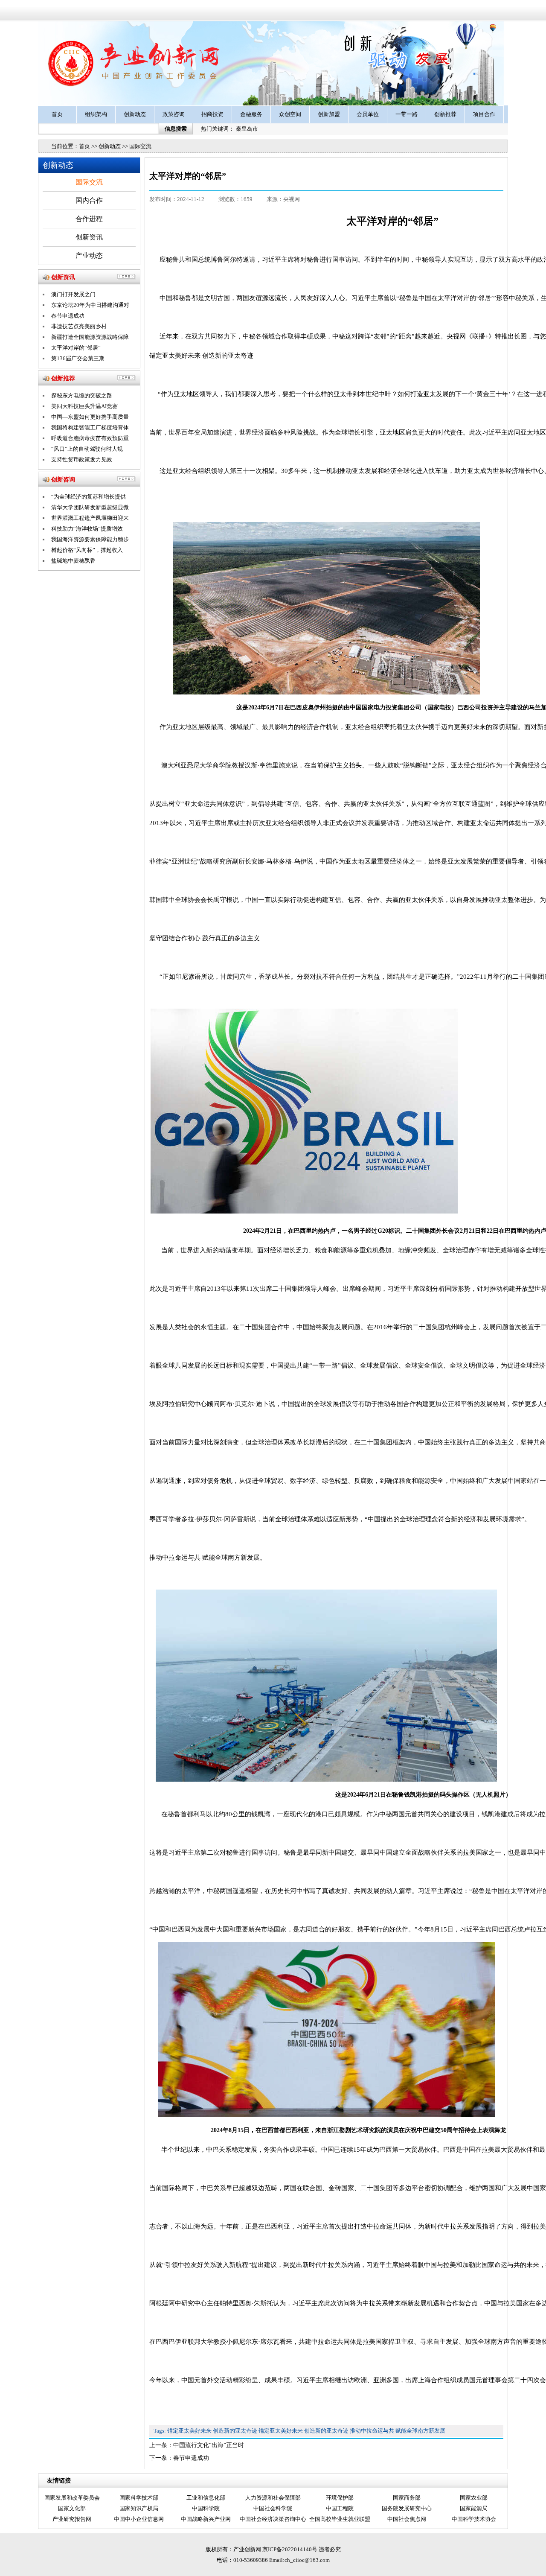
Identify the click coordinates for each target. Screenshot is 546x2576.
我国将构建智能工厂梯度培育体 (90, 427)
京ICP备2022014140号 (290, 2549)
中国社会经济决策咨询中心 (273, 2519)
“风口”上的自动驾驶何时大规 (87, 449)
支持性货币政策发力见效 (82, 459)
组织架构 (96, 114)
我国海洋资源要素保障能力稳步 (90, 539)
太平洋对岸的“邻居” (76, 348)
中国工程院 (340, 2508)
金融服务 (251, 114)
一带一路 (407, 114)
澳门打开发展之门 (73, 294)
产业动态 (89, 255)
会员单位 (368, 114)
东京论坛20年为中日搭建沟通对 (90, 305)
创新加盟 (329, 114)
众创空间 (290, 114)
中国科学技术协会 (474, 2519)
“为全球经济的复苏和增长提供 (89, 497)
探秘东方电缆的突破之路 (82, 395)
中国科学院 (206, 2508)
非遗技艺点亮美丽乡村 (79, 326)
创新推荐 (445, 114)
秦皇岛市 (247, 129)
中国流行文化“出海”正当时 (209, 2445)
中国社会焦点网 (407, 2519)
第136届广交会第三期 (78, 358)
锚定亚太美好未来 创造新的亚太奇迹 (212, 2431)
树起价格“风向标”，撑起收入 (87, 550)
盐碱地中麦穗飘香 (73, 561)
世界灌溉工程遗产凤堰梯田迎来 (90, 518)
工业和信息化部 (206, 2498)
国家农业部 (474, 2498)
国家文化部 (72, 2508)
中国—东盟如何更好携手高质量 (90, 417)
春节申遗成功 (191, 2458)
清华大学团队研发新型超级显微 (90, 507)
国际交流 (140, 146)
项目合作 (484, 114)
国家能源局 (474, 2508)
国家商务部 (407, 2498)
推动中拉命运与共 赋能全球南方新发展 (398, 2431)
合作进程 (89, 219)
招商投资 (212, 114)
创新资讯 (89, 237)
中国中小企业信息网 (139, 2519)
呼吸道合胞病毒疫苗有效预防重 (90, 438)
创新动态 (135, 114)
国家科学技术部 (139, 2498)
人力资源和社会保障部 (273, 2498)
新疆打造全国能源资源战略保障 (90, 337)
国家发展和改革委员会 (72, 2498)
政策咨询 (174, 114)
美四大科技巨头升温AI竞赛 (84, 406)
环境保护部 (340, 2498)
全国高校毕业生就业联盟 (340, 2519)
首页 (57, 114)
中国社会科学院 (273, 2508)
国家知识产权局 (139, 2508)
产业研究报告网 (72, 2519)
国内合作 (89, 200)
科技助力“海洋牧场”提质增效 (87, 529)
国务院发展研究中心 (407, 2508)
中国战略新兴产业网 (206, 2519)
